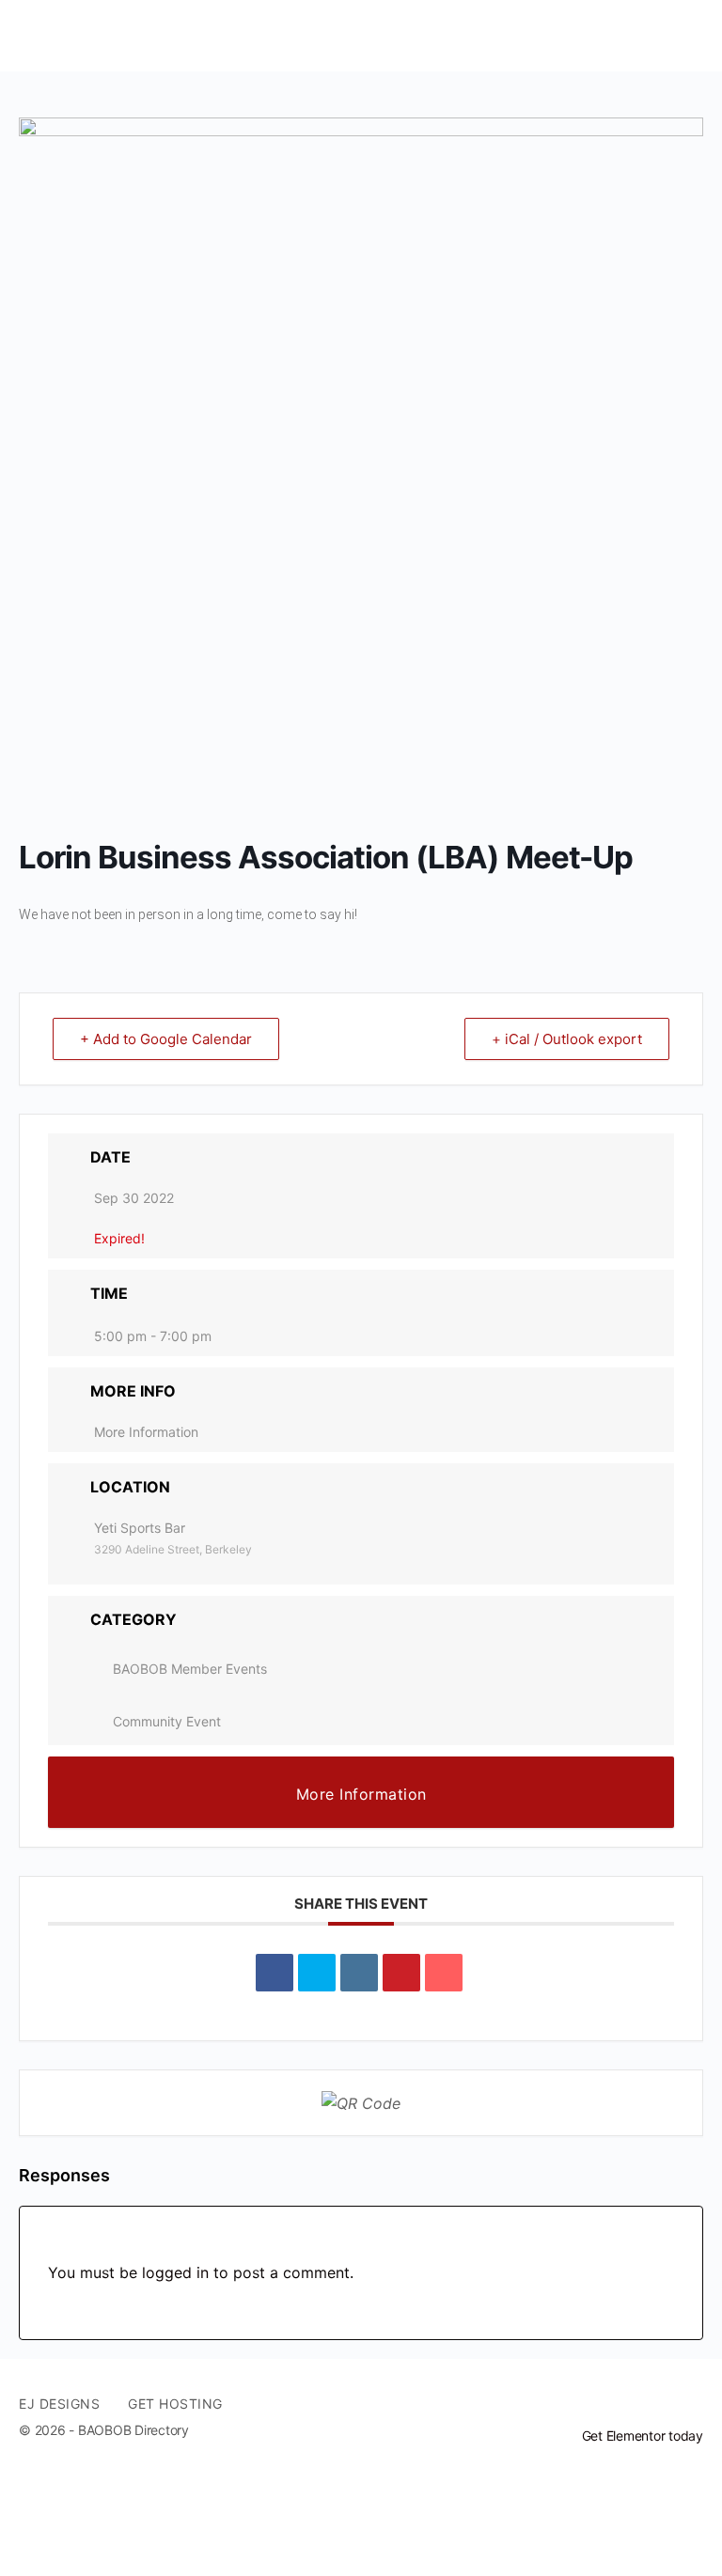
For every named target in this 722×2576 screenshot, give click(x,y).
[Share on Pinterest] (401, 1973)
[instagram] (692, 2404)
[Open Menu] (30, 35)
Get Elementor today (643, 2435)
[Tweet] (317, 1973)
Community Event (167, 1721)
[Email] (444, 1973)
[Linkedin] (359, 1973)
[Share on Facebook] (275, 1973)
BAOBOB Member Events (190, 1669)
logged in (175, 2272)
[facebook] (658, 2404)
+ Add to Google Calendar (166, 1039)
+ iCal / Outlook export (567, 1039)
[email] (624, 2404)
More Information (146, 1432)
